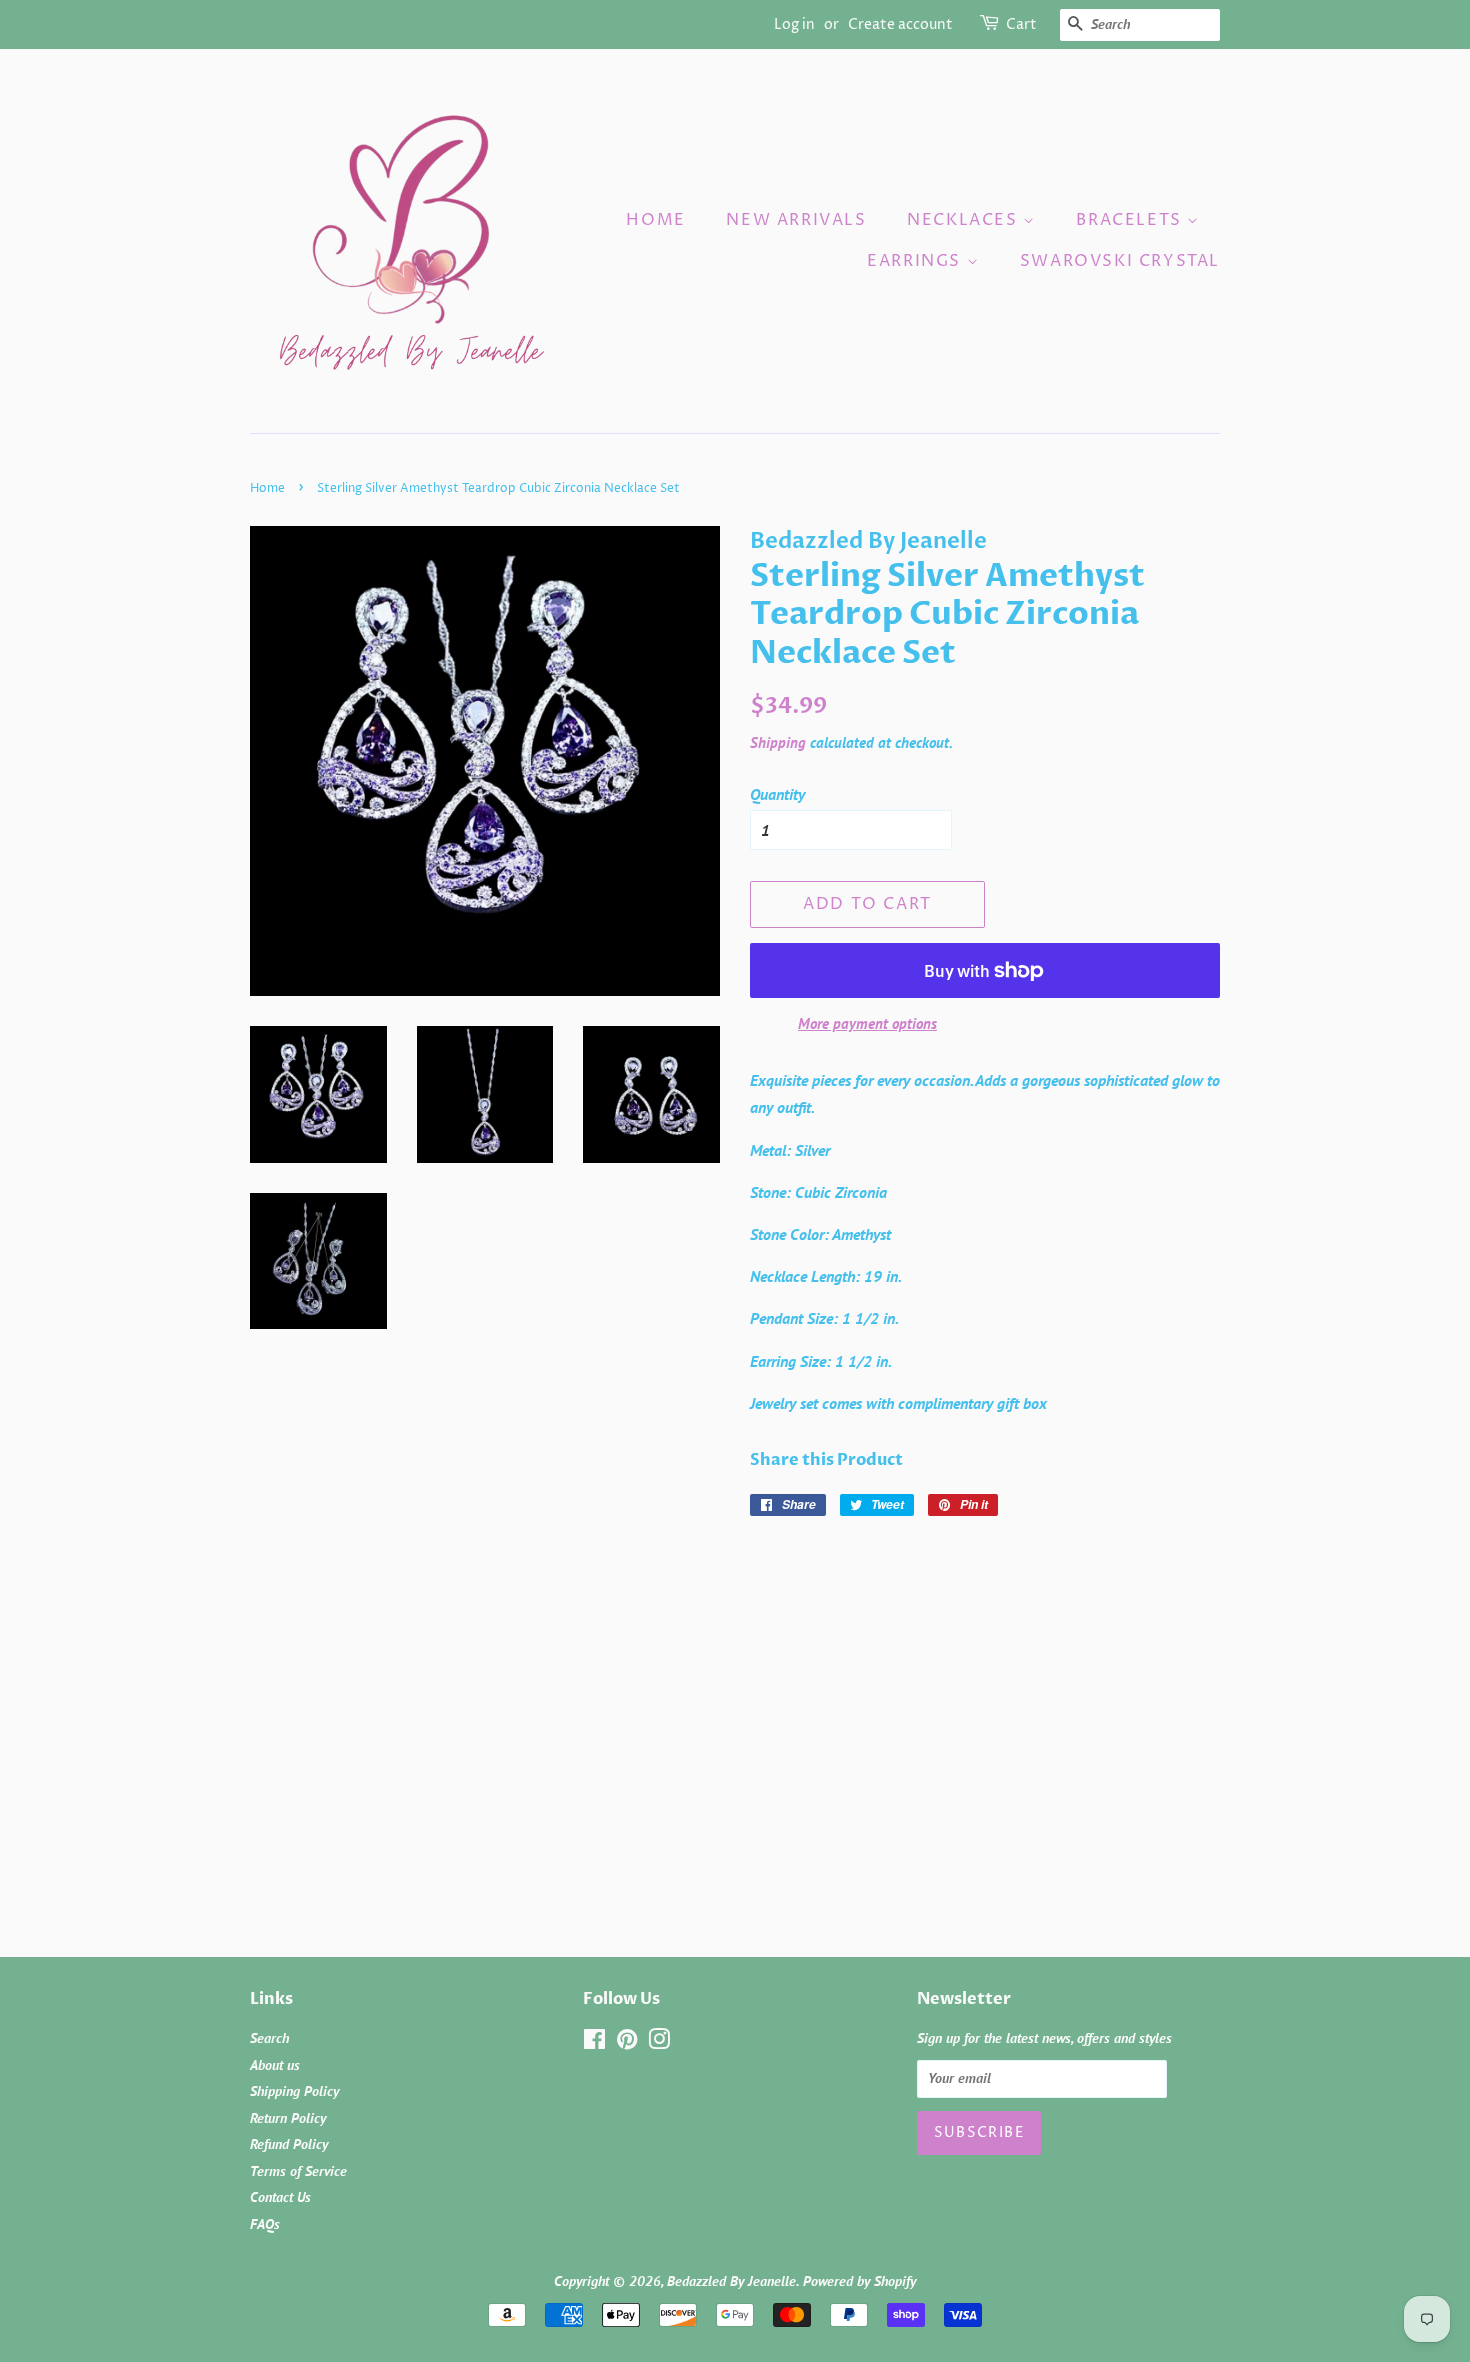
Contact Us (280, 2197)
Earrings (916, 261)
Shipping (778, 742)
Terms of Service (298, 2171)
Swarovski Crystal (1120, 261)
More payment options (867, 1023)
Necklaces (965, 220)
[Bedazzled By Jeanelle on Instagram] (659, 2043)
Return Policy (288, 2118)
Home (655, 220)
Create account (900, 24)
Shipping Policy (294, 2091)
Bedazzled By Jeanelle (731, 2281)
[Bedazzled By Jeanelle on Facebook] (594, 2043)
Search (269, 2038)
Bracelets (1131, 220)
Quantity (777, 794)
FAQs (265, 2224)
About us (275, 2065)
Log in (794, 24)
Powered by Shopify (859, 2281)
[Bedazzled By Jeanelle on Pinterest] (627, 2043)
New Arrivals (796, 220)
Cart (1021, 24)
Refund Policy (289, 2144)
